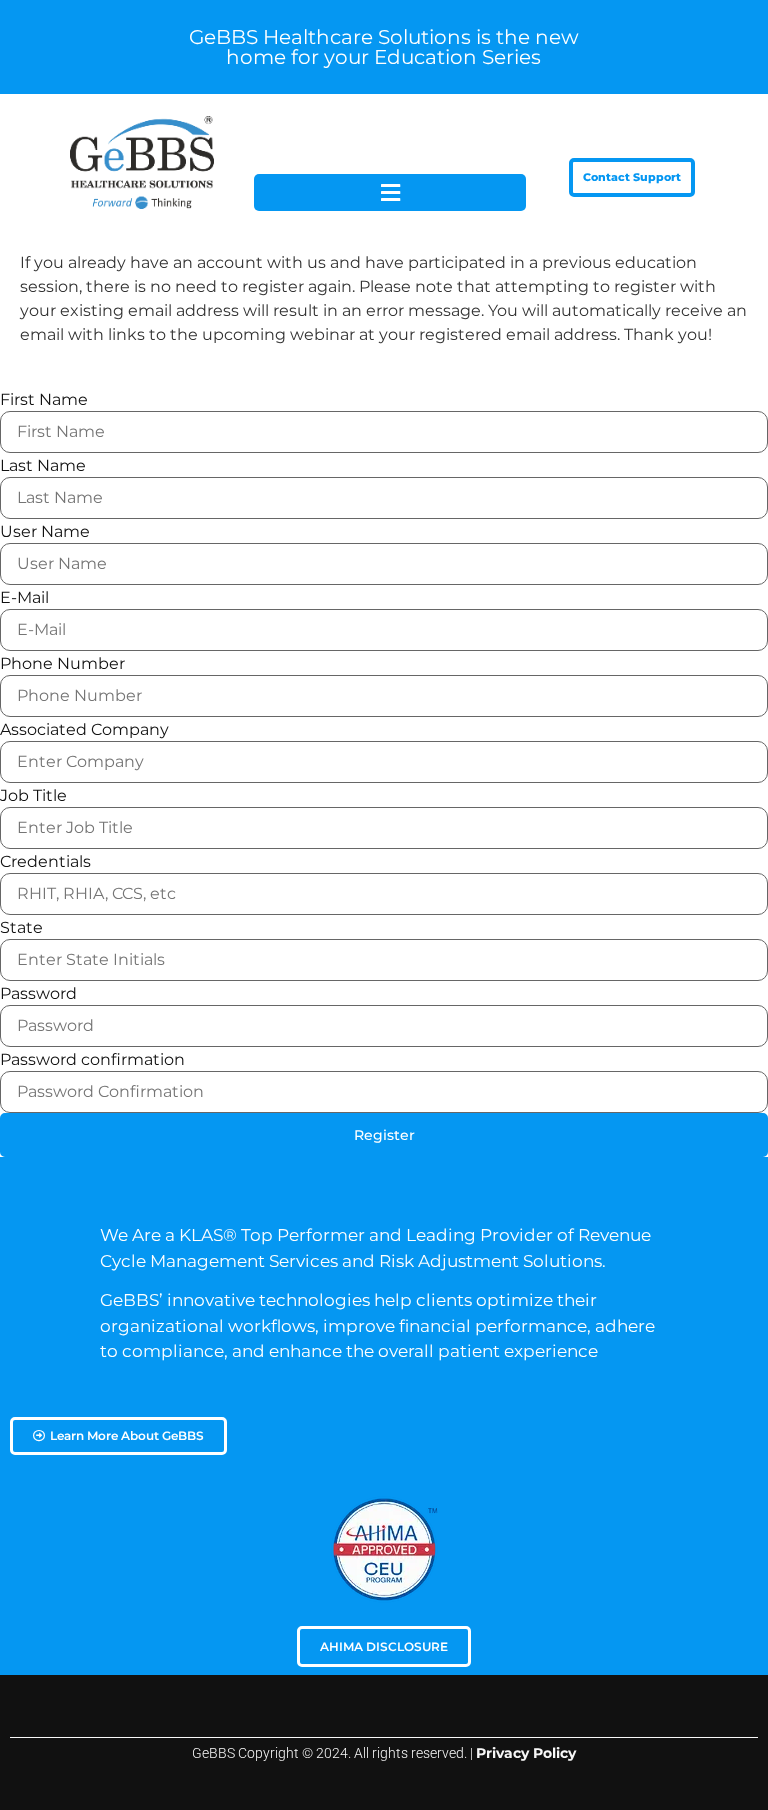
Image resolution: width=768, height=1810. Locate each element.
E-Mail (24, 598)
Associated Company (84, 730)
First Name (44, 400)
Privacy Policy (526, 1753)
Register (384, 1135)
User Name (45, 532)
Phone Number (62, 664)
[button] (390, 192)
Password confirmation (92, 1060)
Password (38, 994)
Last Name (43, 466)
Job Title (33, 796)
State (21, 928)
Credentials (45, 862)
